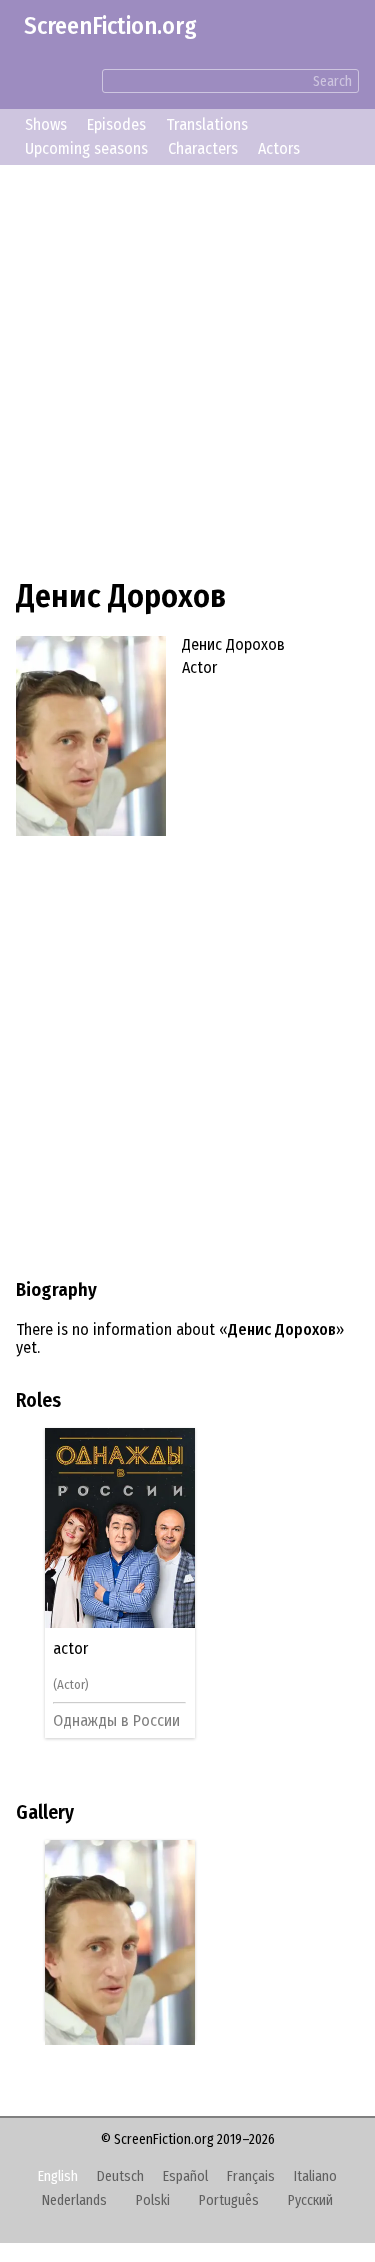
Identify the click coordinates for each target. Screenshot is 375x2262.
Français (251, 2176)
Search (332, 81)
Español (185, 2176)
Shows (46, 124)
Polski (153, 2200)
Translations (207, 124)
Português (229, 2200)
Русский (310, 2200)
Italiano (315, 2176)
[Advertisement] (187, 368)
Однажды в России (119, 1720)
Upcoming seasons (86, 148)
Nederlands (74, 2200)
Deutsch (120, 2176)
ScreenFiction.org (110, 26)
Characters (203, 148)
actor (73, 1649)
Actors (279, 148)
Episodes (116, 124)
